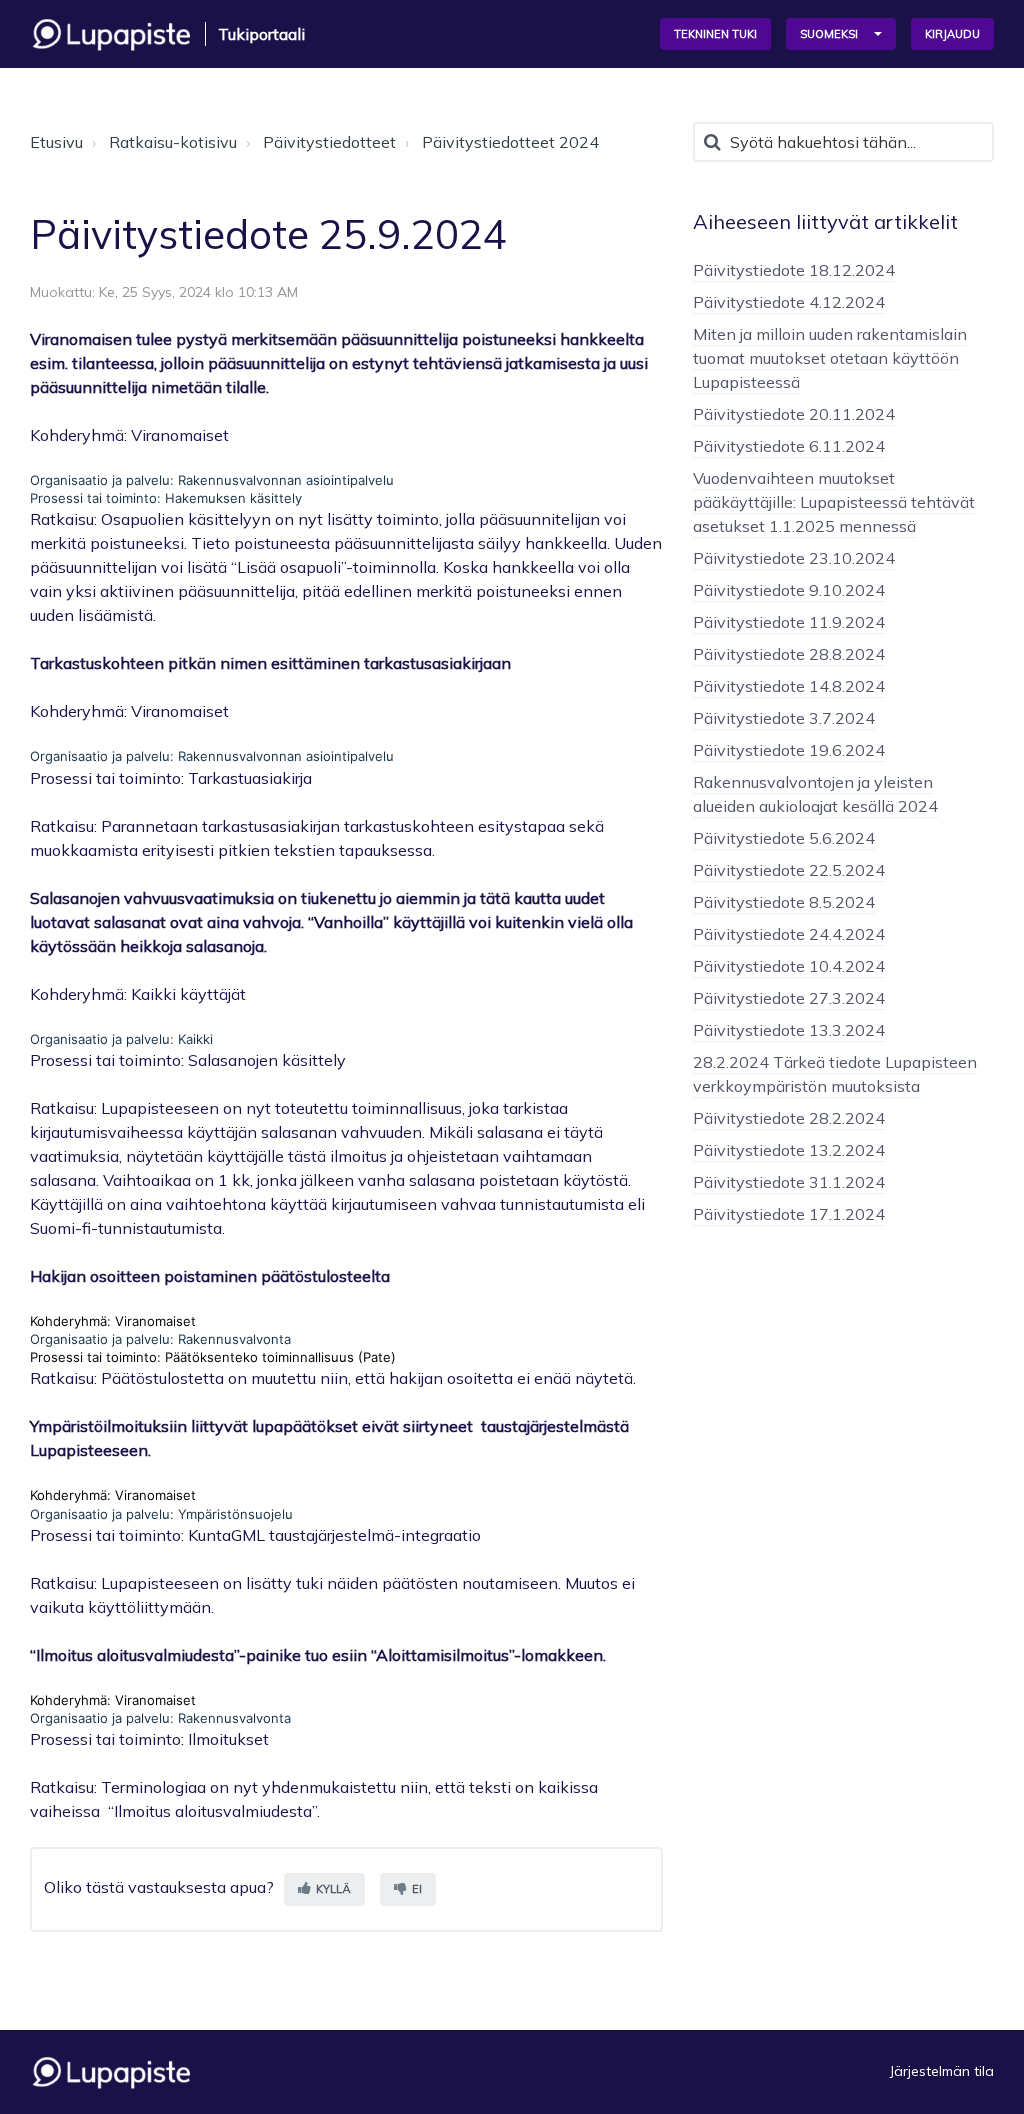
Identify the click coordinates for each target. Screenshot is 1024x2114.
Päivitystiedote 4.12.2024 (789, 302)
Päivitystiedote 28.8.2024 (789, 654)
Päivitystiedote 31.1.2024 (789, 1182)
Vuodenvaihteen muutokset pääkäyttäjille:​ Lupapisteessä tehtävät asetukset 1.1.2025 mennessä (834, 502)
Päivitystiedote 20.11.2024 (794, 414)
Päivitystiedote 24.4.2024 (789, 934)
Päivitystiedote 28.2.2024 (789, 1118)
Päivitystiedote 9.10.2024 (789, 590)
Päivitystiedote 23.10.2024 (794, 558)
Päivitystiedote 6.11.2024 (789, 446)
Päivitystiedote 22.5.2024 (789, 870)
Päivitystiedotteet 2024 (510, 142)
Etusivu (56, 142)
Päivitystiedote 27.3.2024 (789, 998)
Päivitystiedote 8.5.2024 (784, 902)
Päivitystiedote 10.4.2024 (789, 966)
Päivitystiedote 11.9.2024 (789, 622)
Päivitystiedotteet (329, 142)
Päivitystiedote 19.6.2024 (789, 750)
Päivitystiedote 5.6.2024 (784, 838)
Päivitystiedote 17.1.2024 (789, 1214)
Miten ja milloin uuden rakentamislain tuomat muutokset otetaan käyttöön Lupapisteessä (830, 358)
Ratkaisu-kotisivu (173, 142)
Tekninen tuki (715, 34)
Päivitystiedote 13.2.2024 (789, 1150)
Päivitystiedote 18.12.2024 (794, 270)
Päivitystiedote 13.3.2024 (789, 1030)
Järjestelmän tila (942, 2071)
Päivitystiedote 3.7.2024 (784, 718)
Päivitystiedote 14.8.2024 (789, 686)
